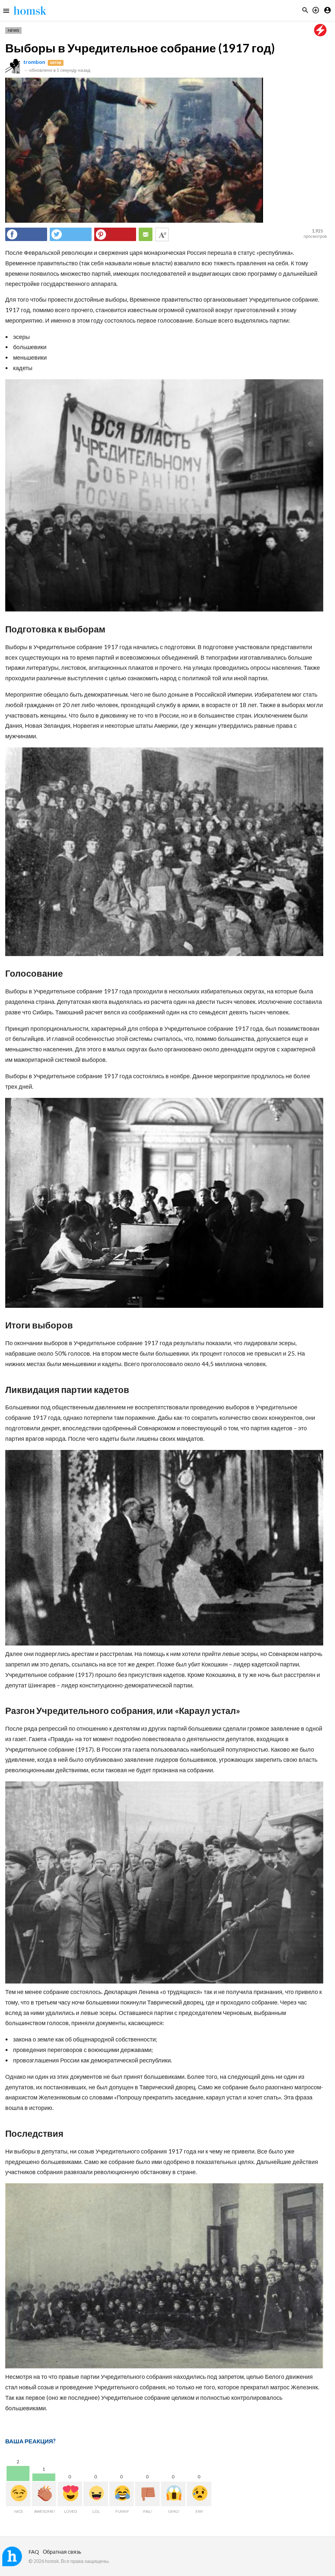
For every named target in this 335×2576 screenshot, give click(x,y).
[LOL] (96, 2494)
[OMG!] (173, 2494)
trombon (34, 62)
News (13, 30)
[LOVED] (70, 2494)
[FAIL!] (147, 2494)
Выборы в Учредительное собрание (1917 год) (140, 48)
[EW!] (199, 2494)
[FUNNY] (122, 2494)
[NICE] (18, 2494)
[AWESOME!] (44, 2494)
